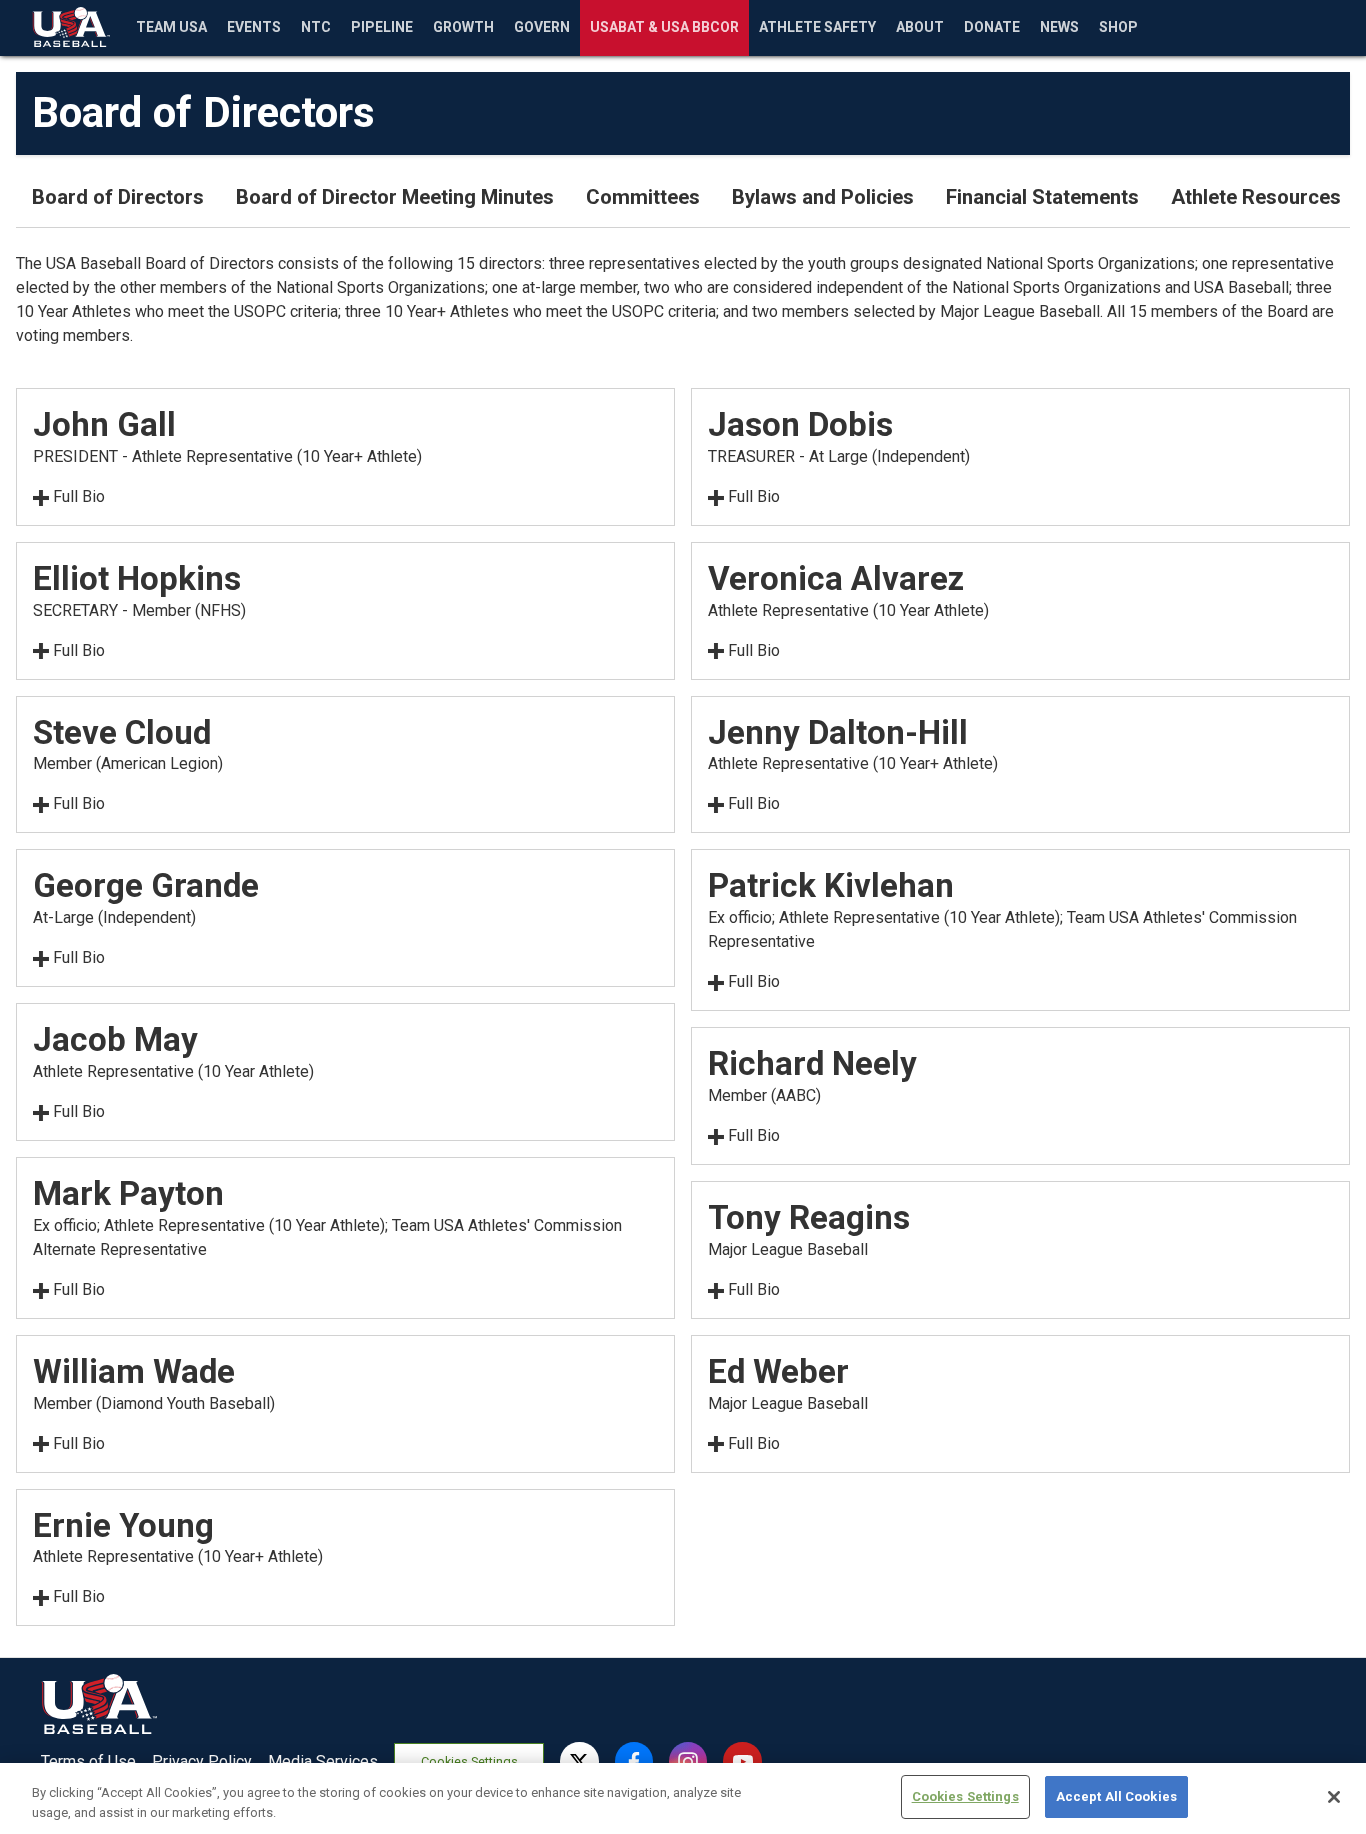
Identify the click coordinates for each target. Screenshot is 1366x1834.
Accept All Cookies (1116, 1796)
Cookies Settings (469, 1761)
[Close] (1334, 1797)
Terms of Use (88, 1761)
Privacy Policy (202, 1761)
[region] (683, 1798)
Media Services (323, 1761)
